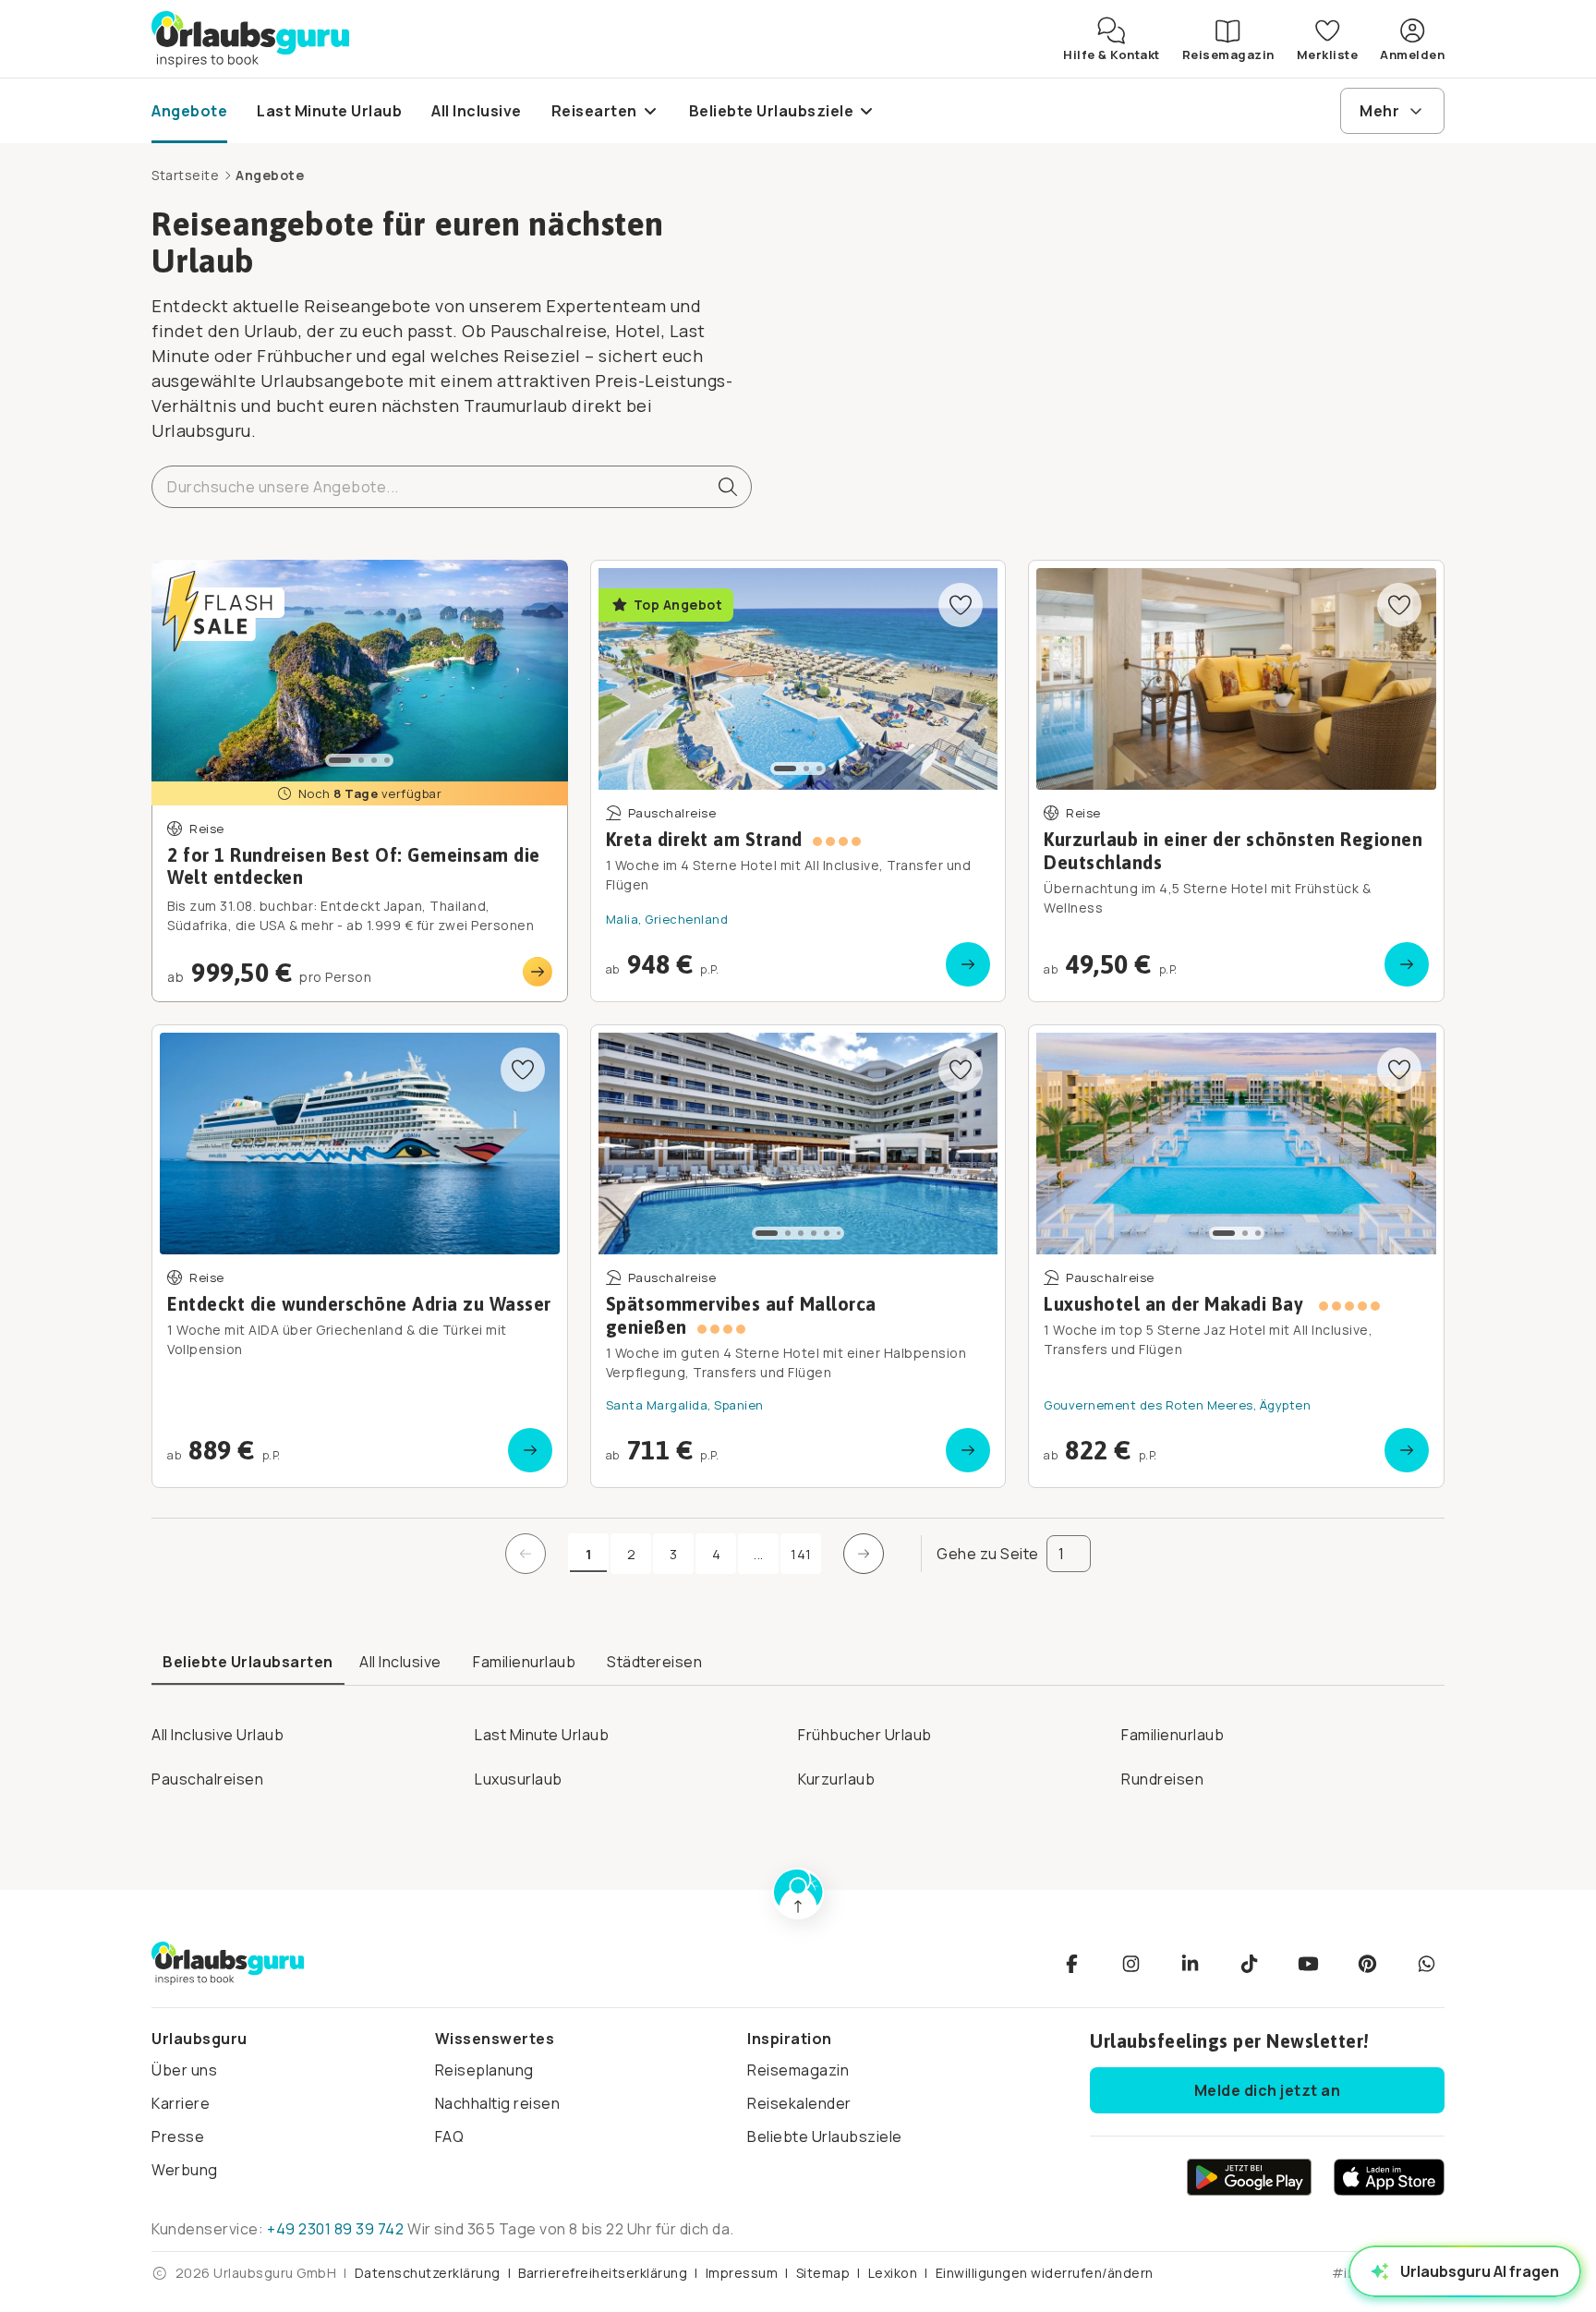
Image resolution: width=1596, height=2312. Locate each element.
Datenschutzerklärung (428, 2273)
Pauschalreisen (207, 1779)
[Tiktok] (1249, 1964)
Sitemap (823, 2273)
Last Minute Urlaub (542, 1735)
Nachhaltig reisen (498, 2103)
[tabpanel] (798, 1751)
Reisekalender (799, 2103)
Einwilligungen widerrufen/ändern (1045, 2273)
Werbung (185, 2170)
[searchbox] (452, 487)
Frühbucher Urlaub (865, 1735)
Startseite (185, 175)
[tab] (248, 1663)
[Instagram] (1130, 1964)
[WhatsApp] (1426, 1964)
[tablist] (798, 1663)
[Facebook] (1071, 1964)
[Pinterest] (1367, 1964)
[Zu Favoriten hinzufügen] (961, 605)
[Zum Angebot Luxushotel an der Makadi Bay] (1236, 1256)
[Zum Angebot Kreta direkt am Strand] (798, 781)
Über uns (184, 2070)
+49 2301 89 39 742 (335, 2229)
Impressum (742, 2273)
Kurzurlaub (836, 1779)
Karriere (181, 2103)
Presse (178, 2136)
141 (801, 1554)
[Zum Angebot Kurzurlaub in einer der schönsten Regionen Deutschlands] (1236, 781)
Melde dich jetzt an (1268, 2090)
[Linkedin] (1190, 1964)
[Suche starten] (720, 487)
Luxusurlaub (519, 1779)
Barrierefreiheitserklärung (603, 2273)
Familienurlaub (1173, 1735)
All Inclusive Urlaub (218, 1735)
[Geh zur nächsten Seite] (864, 1554)
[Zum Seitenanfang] (798, 1894)
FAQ (450, 2136)
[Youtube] (1308, 1964)
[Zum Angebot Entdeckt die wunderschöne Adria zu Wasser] (360, 1256)
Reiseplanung (484, 2070)
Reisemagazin (798, 2070)
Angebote (270, 175)
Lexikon (893, 2273)
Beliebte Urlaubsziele (825, 2136)
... (766, 1559)
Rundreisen (1162, 1779)
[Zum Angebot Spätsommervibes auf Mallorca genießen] (798, 1256)
